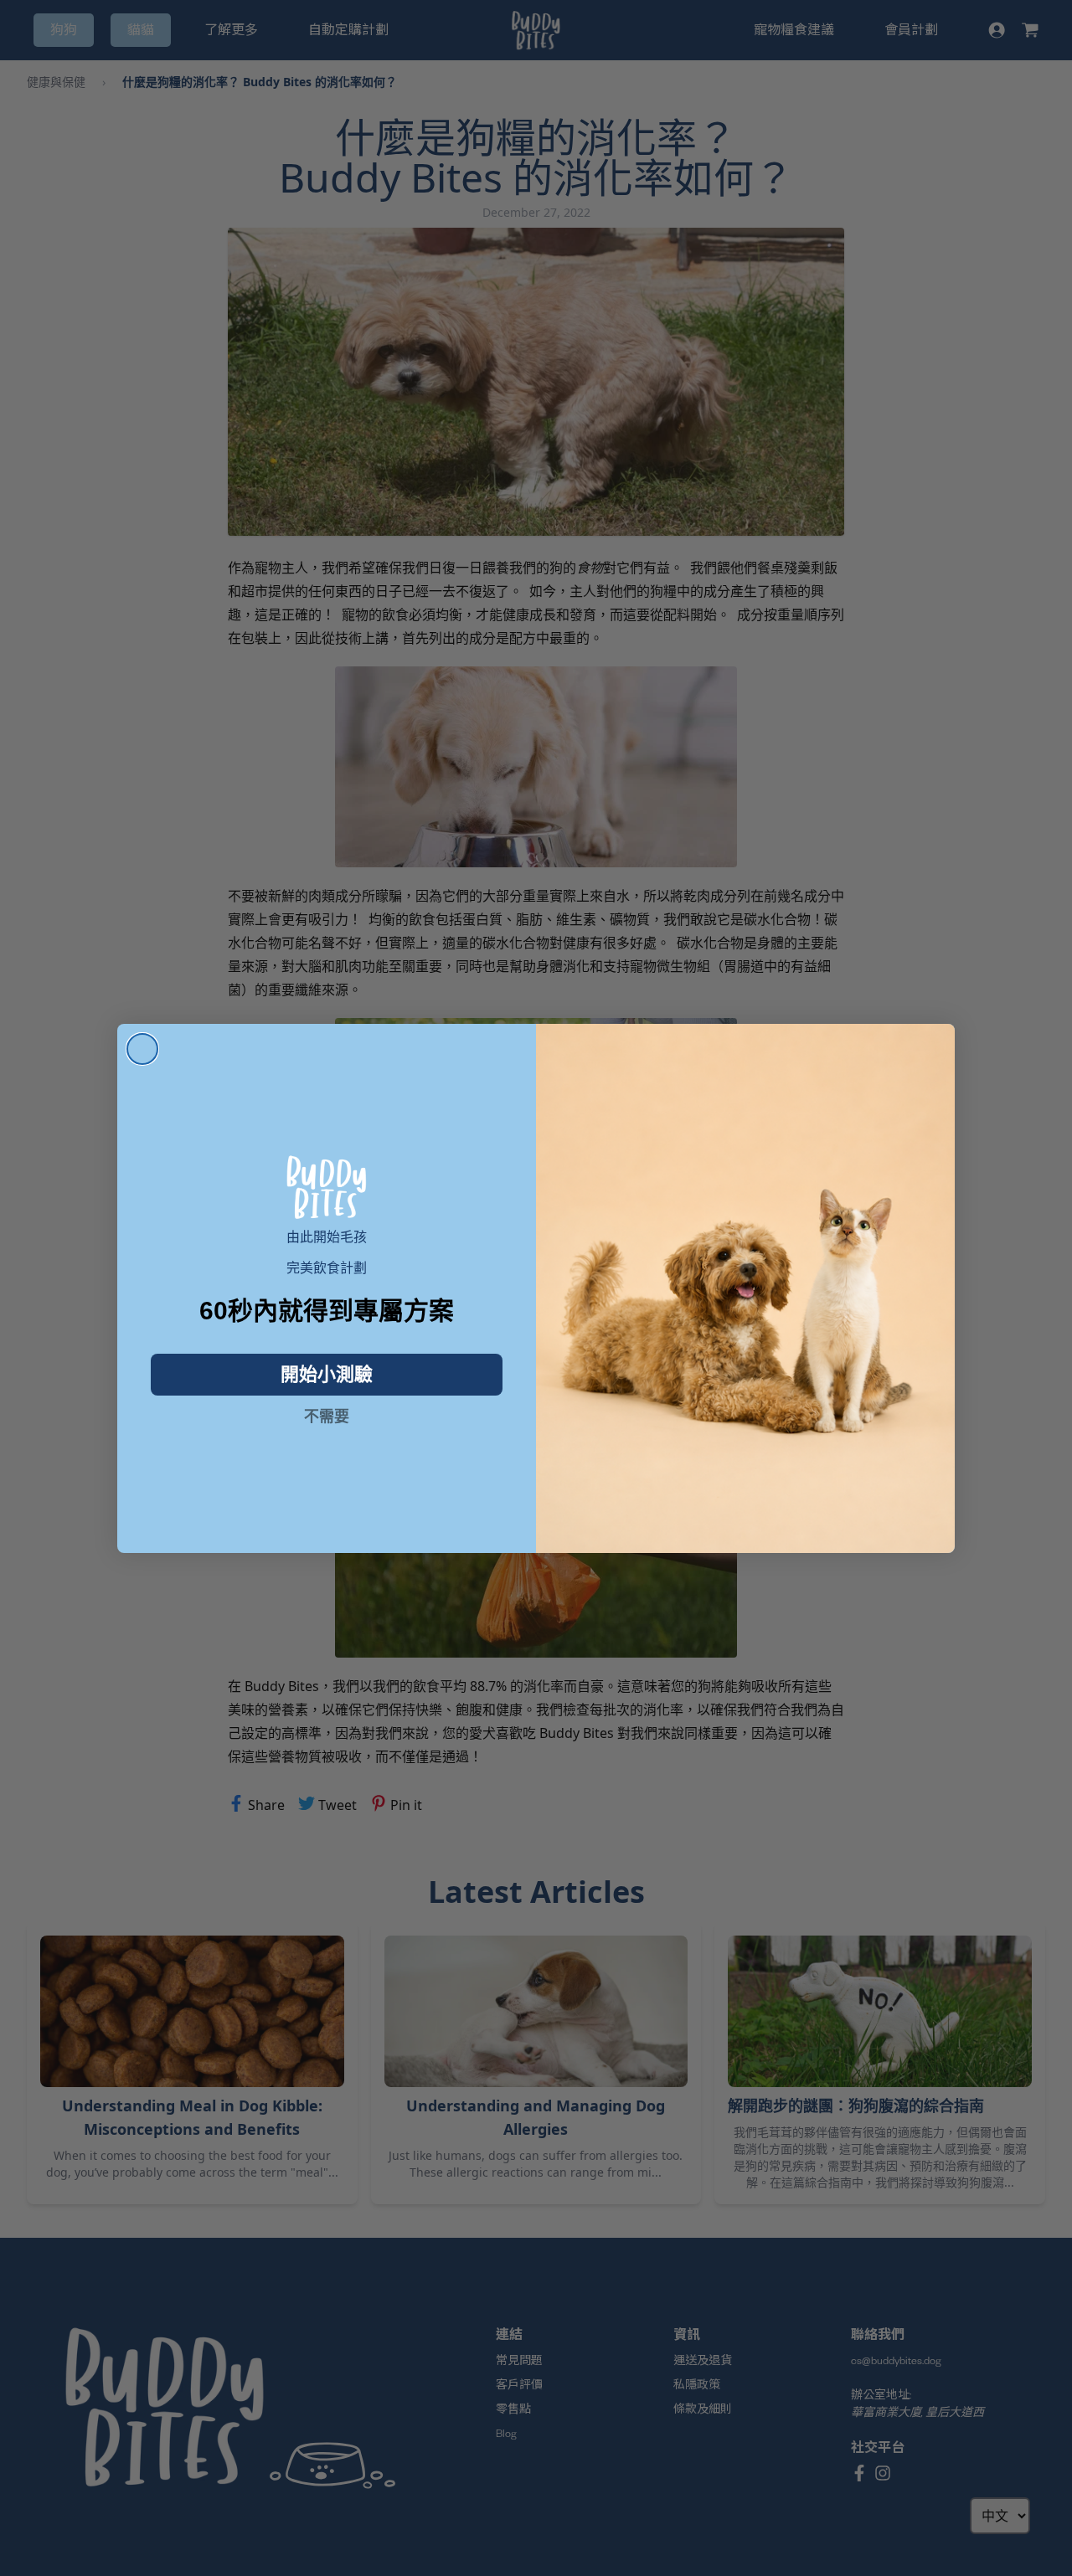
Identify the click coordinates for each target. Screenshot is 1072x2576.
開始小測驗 (327, 1374)
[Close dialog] (142, 1049)
